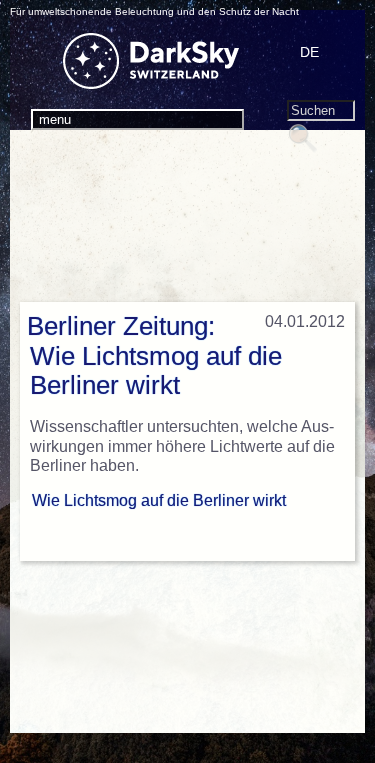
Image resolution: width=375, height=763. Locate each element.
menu (55, 119)
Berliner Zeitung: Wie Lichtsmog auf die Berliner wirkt (154, 356)
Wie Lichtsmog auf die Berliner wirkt (159, 500)
